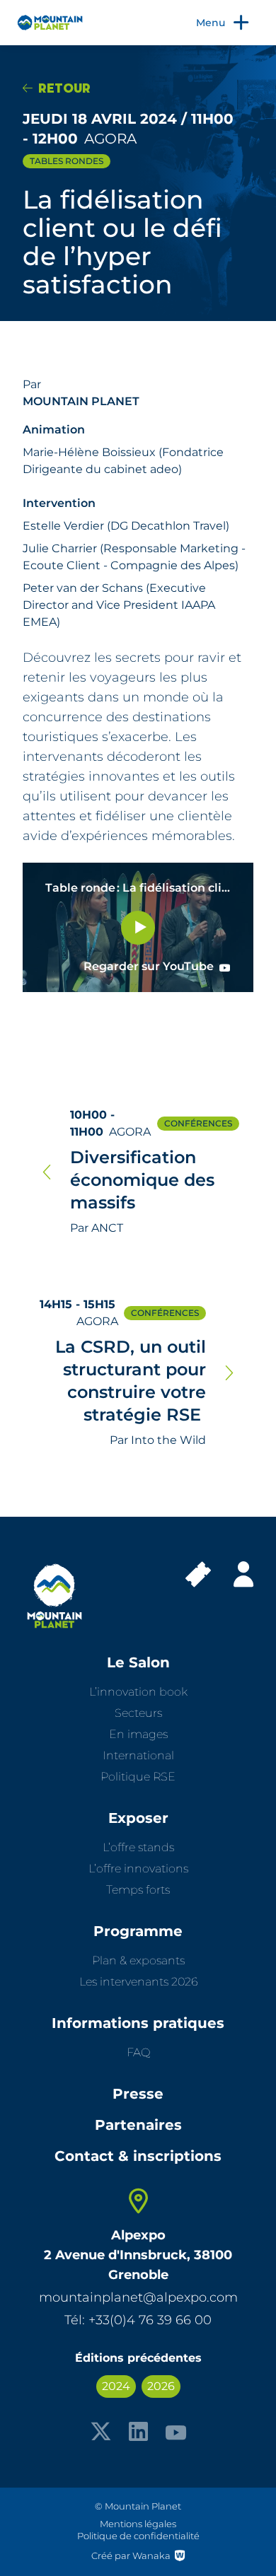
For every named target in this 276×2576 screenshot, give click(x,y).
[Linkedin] (138, 2431)
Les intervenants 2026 (138, 1982)
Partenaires (138, 2125)
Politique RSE (138, 1777)
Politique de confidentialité (138, 2536)
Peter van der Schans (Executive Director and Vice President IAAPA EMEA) (119, 605)
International (138, 1755)
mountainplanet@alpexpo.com (138, 2297)
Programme (138, 1931)
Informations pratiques (138, 2023)
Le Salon (138, 1662)
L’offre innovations (138, 1869)
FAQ (138, 2052)
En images (138, 1734)
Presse (138, 2094)
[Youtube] (176, 2431)
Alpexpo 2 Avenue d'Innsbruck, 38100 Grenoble (138, 2255)
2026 (161, 2386)
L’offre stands (138, 1847)
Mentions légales (138, 2524)
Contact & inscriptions (138, 2156)
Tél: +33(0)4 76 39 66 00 (138, 2320)
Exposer (138, 1818)
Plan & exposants (138, 1960)
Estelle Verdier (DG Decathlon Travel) (126, 526)
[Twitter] (101, 2431)
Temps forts (138, 1890)
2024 (116, 2386)
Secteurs (138, 1713)
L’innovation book (138, 1692)
